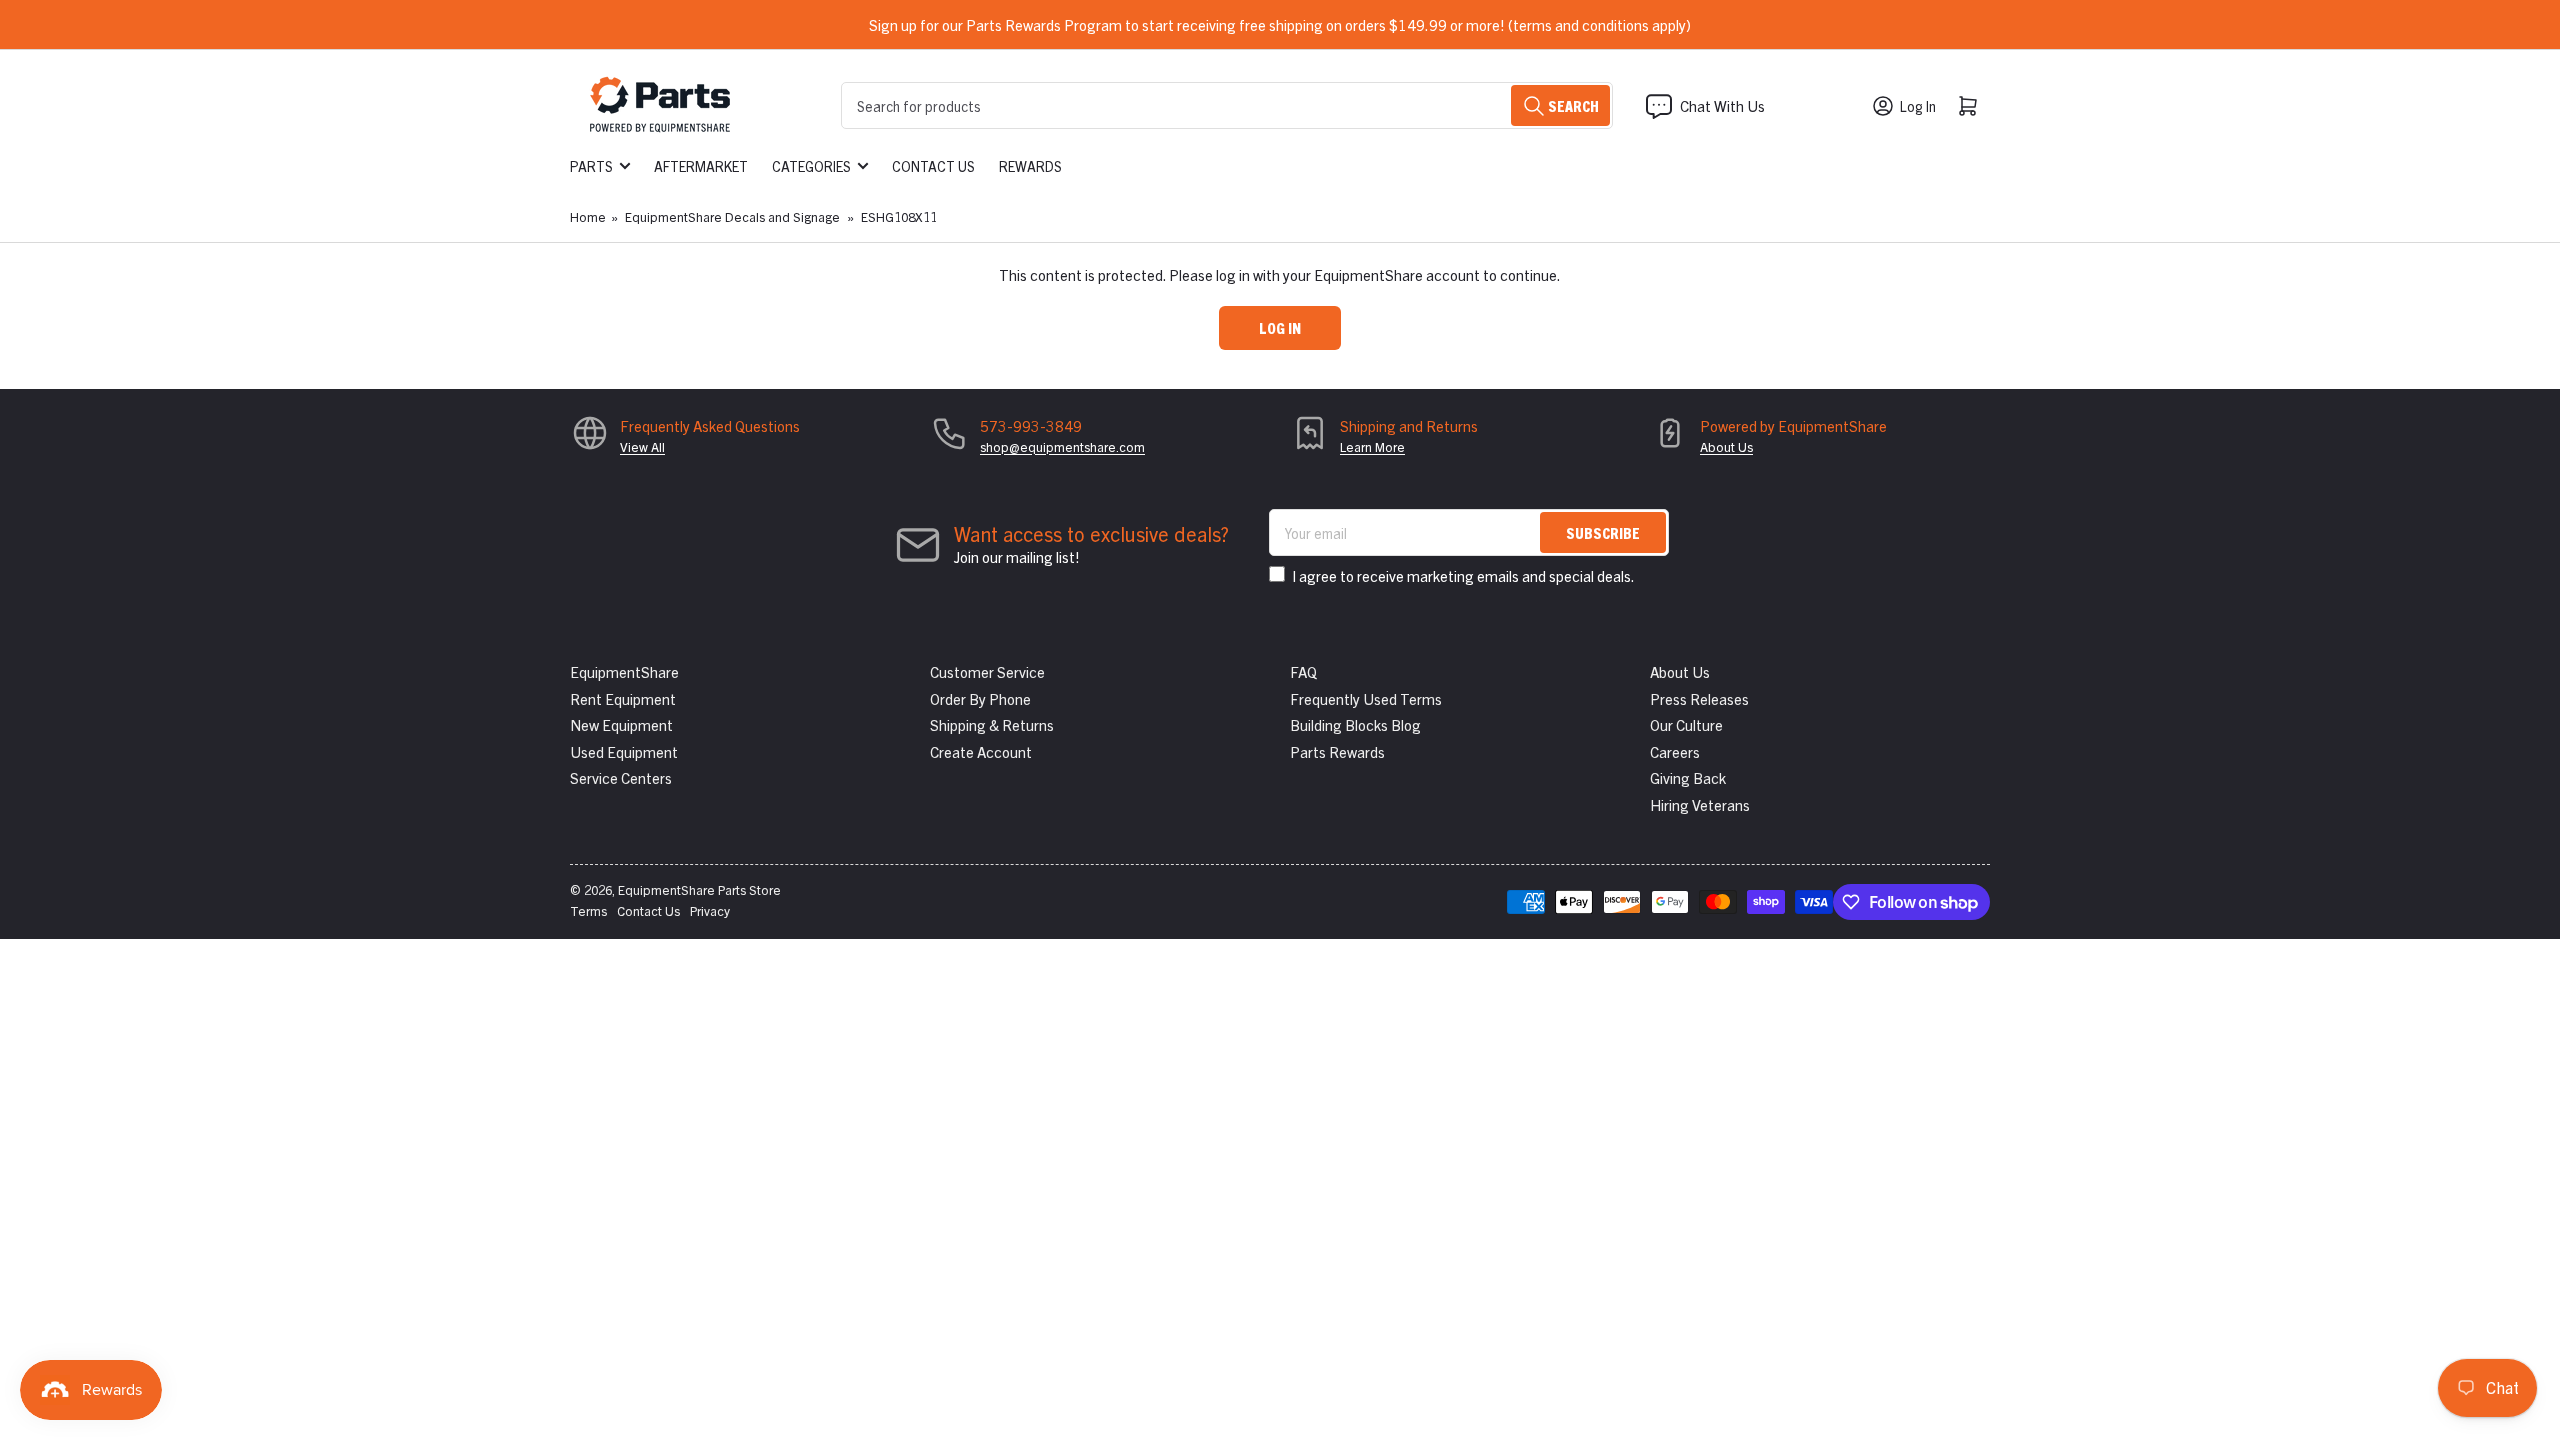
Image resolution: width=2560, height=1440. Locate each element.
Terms (588, 910)
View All (642, 446)
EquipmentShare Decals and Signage (732, 216)
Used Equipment (624, 751)
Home (588, 216)
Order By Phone (980, 698)
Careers (1675, 751)
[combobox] (1227, 105)
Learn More (1372, 446)
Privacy (710, 910)
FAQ (1303, 671)
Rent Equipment (623, 698)
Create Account (981, 751)
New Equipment (621, 724)
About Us (1726, 446)
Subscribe (1603, 532)
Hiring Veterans (1700, 804)
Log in (1280, 327)
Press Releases (1699, 698)
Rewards (1030, 166)
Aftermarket (701, 166)
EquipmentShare (624, 671)
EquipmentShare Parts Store (699, 889)
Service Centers (621, 777)
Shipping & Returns (992, 724)
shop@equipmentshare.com (1062, 446)
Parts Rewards (1337, 751)
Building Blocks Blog (1355, 724)
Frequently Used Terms (1366, 698)
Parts (591, 166)
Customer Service (987, 671)
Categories (811, 166)
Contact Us (933, 166)
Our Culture (1686, 724)
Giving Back (1688, 777)
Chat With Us (1722, 105)
